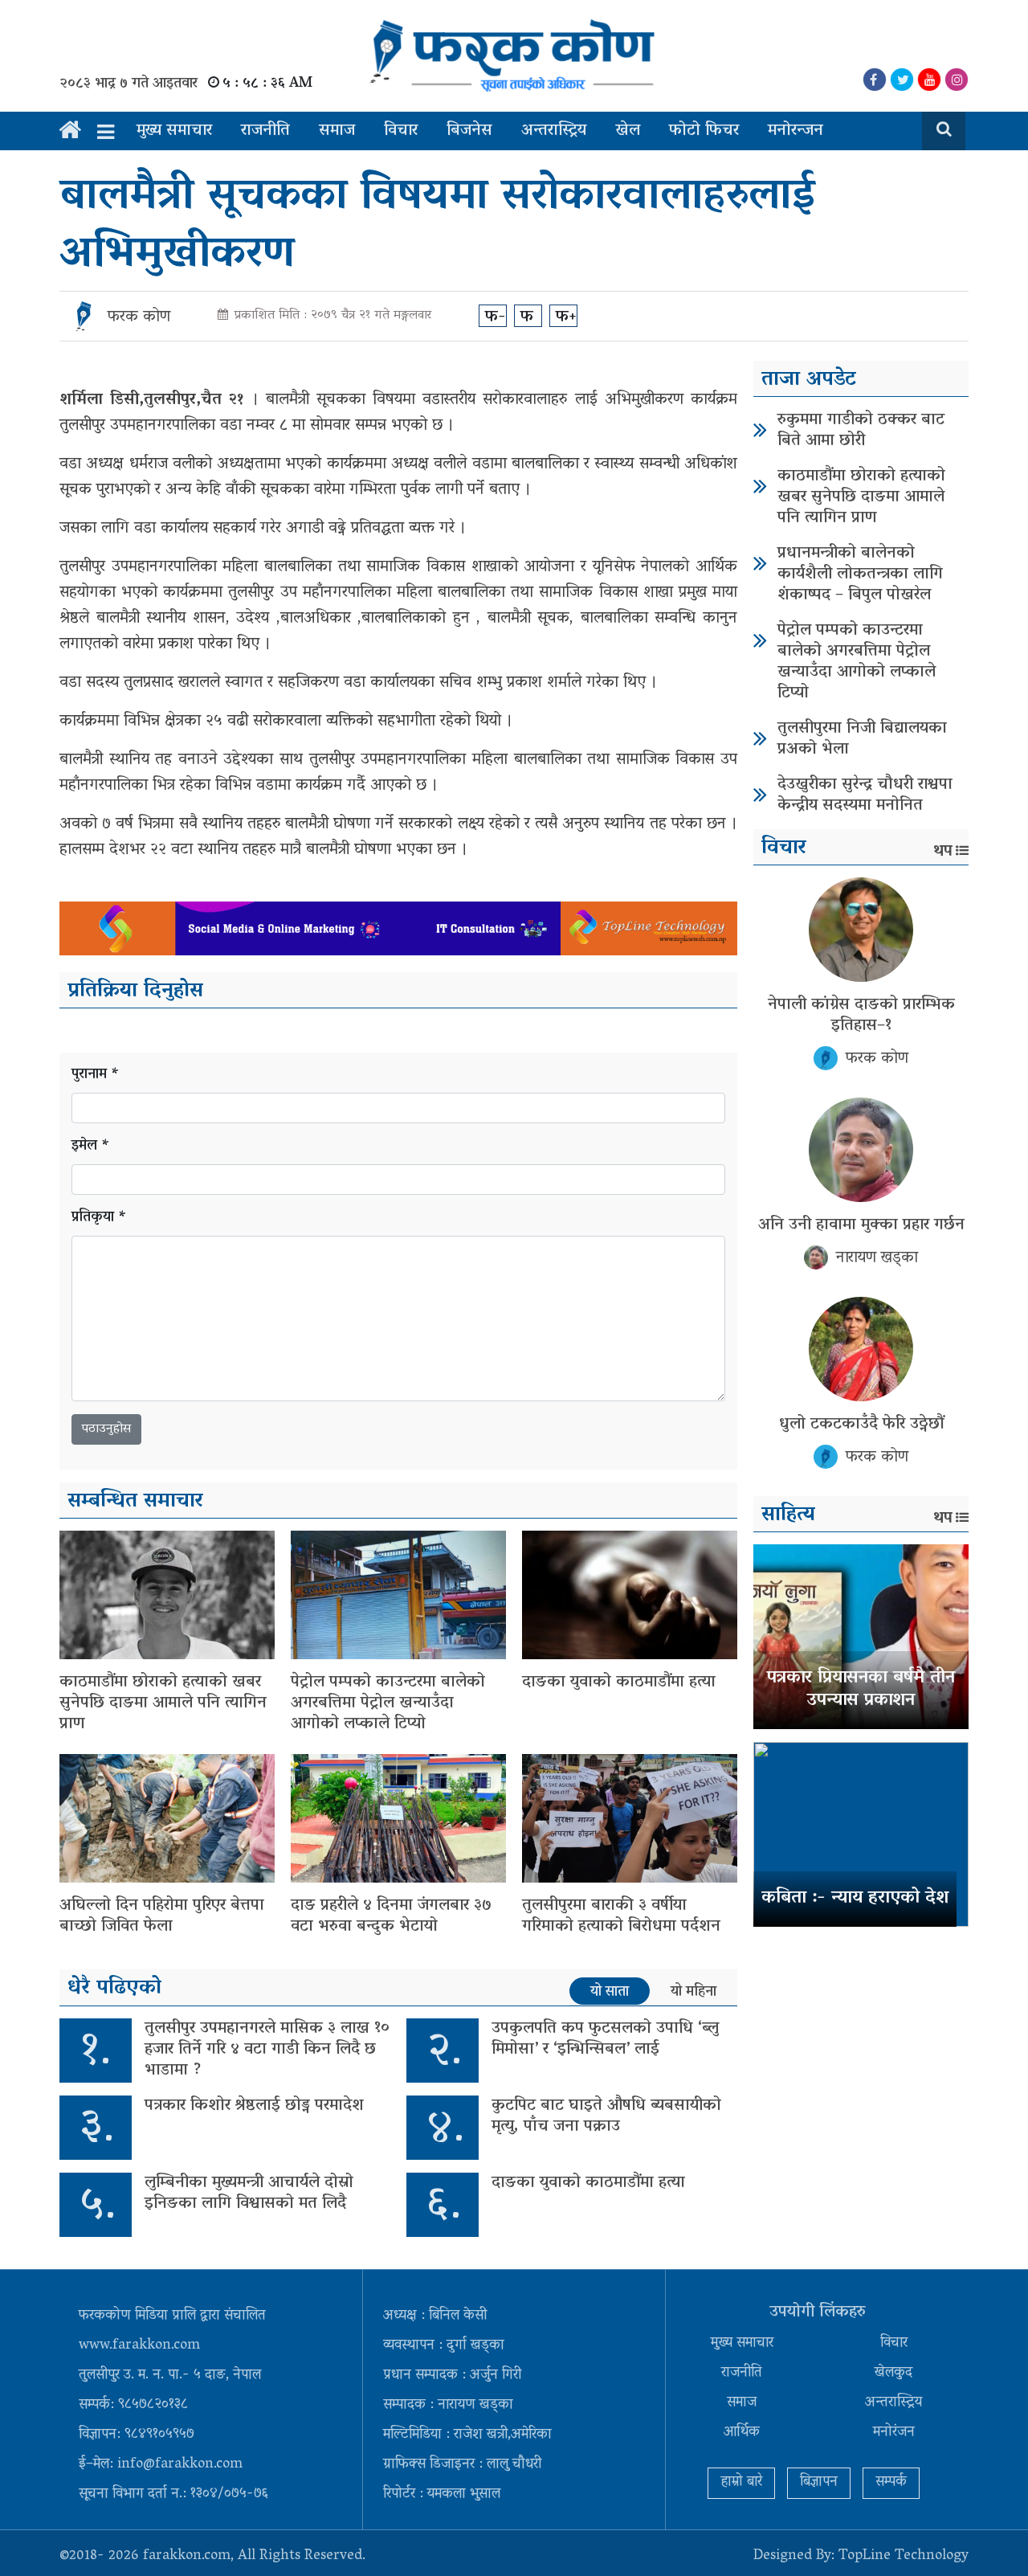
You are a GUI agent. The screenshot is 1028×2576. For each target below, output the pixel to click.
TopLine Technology (904, 2557)
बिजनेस (469, 131)
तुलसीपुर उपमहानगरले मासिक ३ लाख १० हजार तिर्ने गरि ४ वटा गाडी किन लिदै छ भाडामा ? (267, 2050)
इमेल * (91, 1147)
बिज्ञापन (819, 2483)
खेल (628, 131)
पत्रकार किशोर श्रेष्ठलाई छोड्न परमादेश (254, 2106)
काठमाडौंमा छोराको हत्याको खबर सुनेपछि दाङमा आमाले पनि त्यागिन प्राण (163, 1703)
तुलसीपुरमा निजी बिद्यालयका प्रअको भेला (862, 739)
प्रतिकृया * (99, 1218)
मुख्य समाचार (174, 131)
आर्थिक (742, 2433)
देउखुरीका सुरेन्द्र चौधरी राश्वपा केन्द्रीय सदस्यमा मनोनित (865, 795)
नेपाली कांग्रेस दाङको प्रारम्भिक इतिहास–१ (861, 1016)
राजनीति (265, 131)
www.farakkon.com (139, 2346)
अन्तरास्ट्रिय (554, 131)
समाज (337, 131)
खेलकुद (893, 2374)
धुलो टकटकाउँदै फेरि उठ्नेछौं (861, 1425)
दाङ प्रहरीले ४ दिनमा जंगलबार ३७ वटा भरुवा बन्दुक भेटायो (391, 1916)
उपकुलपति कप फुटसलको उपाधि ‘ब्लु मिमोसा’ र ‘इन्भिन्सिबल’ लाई (605, 2039)
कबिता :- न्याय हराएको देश (855, 1899)
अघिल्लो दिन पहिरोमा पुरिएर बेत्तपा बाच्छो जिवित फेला (162, 1916)
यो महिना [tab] (693, 1992)
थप (943, 852)
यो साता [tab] (610, 1992)
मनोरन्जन (795, 131)
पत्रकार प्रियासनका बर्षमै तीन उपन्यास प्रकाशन (861, 1690)
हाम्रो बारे (741, 2483)
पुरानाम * (96, 1075)
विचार (401, 131)
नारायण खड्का (877, 1258)
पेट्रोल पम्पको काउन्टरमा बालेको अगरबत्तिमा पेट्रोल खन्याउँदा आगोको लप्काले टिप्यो (388, 1703)
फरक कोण (139, 317)
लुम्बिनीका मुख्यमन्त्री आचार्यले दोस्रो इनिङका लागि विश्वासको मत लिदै (249, 2194)
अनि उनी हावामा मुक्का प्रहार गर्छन (861, 1225)
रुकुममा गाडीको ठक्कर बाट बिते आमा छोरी (861, 431)
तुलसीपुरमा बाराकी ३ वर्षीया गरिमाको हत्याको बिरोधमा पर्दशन (621, 1916)
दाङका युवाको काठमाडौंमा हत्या (619, 1683)
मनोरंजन (894, 2433)
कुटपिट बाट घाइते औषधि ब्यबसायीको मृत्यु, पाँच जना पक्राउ (606, 2116)
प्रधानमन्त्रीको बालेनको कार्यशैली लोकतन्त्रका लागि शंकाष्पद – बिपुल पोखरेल (860, 574)
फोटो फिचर (704, 131)
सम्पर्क (891, 2483)
